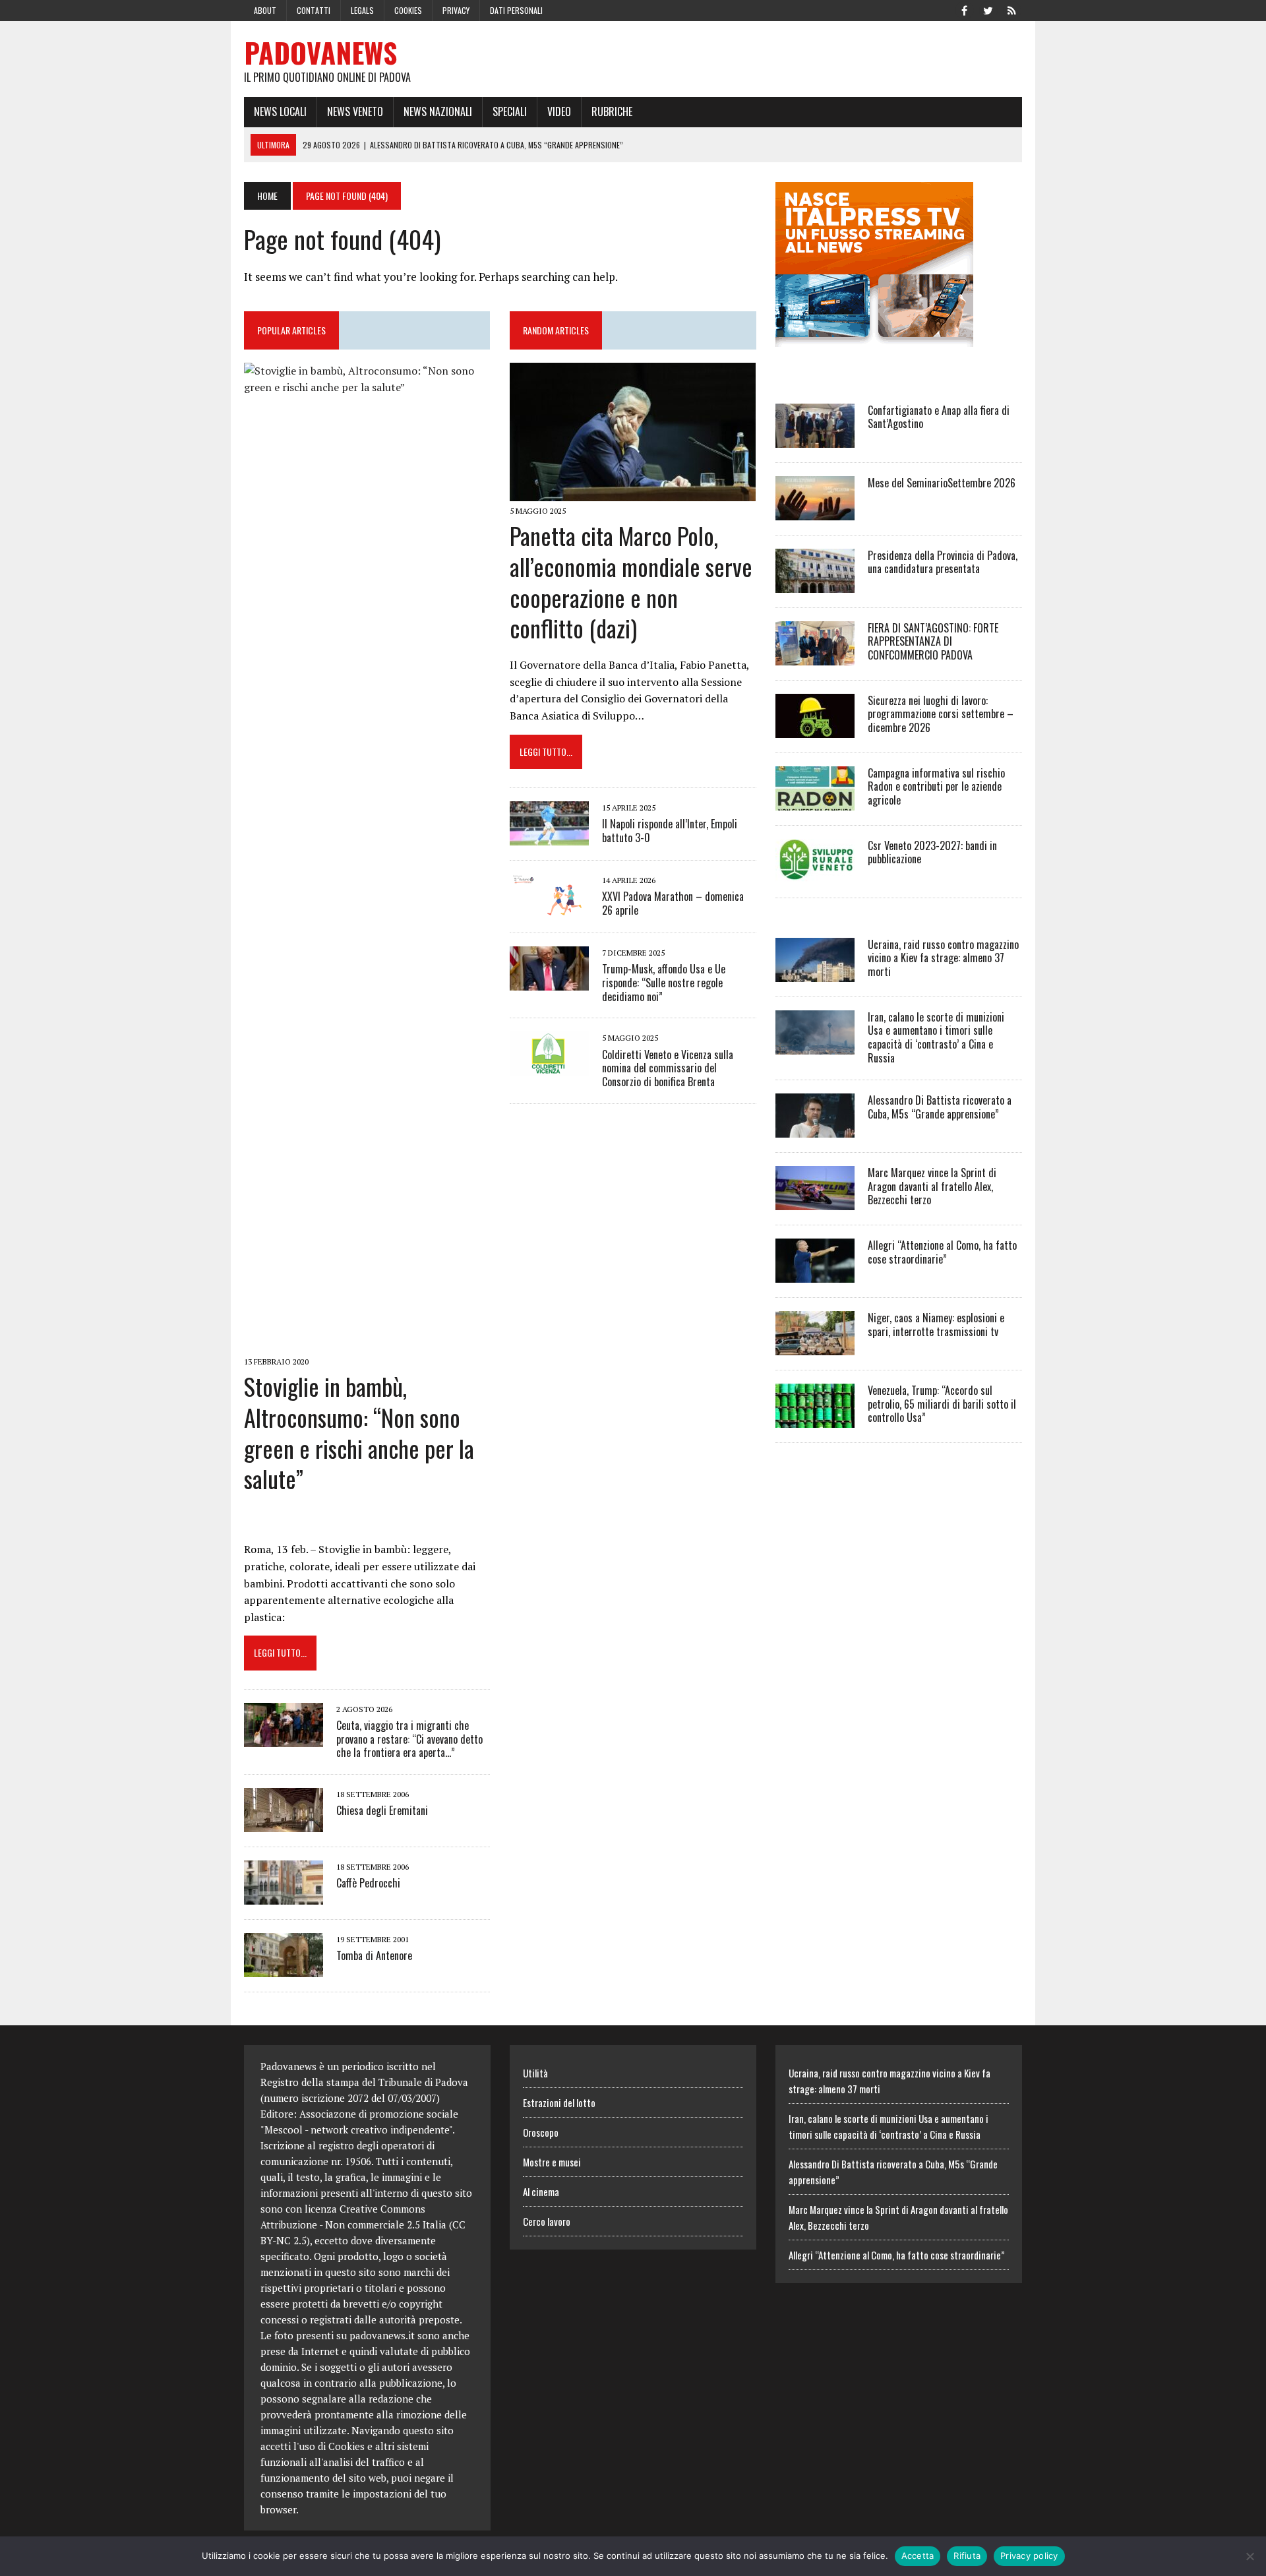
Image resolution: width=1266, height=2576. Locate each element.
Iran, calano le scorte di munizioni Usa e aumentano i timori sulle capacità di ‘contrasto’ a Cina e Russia (936, 1037)
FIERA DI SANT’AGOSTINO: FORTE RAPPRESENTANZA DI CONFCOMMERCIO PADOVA (933, 642)
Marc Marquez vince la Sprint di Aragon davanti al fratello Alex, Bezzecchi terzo (932, 1186)
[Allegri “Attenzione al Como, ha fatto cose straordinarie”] (815, 1273)
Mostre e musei (552, 2162)
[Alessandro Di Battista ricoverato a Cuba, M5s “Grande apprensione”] (815, 1128)
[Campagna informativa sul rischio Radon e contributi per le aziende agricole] (815, 801)
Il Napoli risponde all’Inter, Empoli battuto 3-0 (670, 831)
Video (559, 111)
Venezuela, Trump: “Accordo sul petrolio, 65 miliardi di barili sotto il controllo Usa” (942, 1404)
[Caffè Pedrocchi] (284, 1896)
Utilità (535, 2073)
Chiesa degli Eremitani (382, 1810)
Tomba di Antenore (374, 1955)
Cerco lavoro (547, 2221)
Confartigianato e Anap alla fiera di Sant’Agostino (939, 417)
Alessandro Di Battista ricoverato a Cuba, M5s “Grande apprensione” (940, 1107)
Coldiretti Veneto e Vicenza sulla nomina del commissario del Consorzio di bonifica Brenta (668, 1068)
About (265, 10)
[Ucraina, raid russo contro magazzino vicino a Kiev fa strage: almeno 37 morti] (815, 973)
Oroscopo (541, 2132)
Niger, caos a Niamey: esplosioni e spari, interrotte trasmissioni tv (936, 1325)
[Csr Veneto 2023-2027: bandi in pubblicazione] (815, 874)
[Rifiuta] (1250, 2556)
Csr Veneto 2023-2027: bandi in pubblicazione (932, 852)
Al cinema (541, 2192)
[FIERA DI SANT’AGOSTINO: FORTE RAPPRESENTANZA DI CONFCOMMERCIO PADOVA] (815, 656)
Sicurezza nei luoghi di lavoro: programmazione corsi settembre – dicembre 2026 (941, 714)
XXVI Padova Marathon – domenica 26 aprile (673, 903)
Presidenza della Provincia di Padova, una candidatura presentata (943, 562)
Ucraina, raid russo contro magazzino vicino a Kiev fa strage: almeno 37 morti (943, 958)
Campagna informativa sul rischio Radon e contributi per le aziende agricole (936, 787)
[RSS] (1011, 9)
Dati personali (516, 10)
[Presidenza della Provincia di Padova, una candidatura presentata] (815, 584)
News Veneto (355, 111)
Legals (362, 10)
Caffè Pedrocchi (368, 1883)
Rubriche (612, 111)
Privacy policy (1029, 2556)
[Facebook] (964, 9)
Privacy (456, 10)
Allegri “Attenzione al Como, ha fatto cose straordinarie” (942, 1252)
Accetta (918, 2556)
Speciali (510, 111)
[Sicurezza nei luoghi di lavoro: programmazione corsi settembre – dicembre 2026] (815, 729)
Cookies (408, 10)
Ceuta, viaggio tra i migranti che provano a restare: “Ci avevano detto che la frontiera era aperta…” (409, 1739)
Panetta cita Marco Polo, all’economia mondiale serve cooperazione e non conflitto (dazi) (631, 581)
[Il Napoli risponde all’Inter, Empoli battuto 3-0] (549, 836)
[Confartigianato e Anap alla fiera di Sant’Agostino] (815, 439)
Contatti (314, 10)
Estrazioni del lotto (559, 2102)
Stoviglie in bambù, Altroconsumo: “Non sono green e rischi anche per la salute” (359, 1432)
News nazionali (438, 111)
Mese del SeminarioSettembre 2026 (942, 483)
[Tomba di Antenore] (284, 1969)
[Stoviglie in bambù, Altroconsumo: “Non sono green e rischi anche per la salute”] (367, 1343)
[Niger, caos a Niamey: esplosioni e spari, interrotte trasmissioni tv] (815, 1346)
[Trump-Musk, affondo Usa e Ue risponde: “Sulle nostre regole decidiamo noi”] (549, 981)
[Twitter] (988, 9)
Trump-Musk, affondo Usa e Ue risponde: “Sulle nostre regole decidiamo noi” (664, 983)
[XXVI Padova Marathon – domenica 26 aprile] (549, 909)
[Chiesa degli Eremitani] (284, 1824)
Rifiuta (967, 2556)
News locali (280, 111)
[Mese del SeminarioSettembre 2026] (815, 511)
